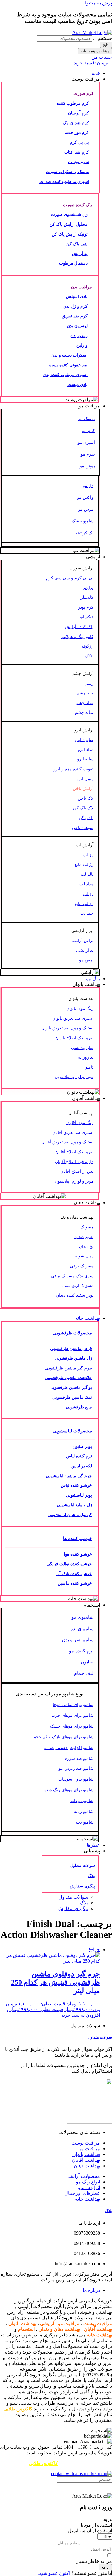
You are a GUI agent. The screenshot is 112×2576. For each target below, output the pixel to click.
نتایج (106, 45)
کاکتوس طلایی (18, 2409)
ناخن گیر (86, 818)
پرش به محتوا (99, 3)
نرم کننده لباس (79, 1456)
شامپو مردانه (82, 1801)
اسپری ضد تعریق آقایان (73, 1132)
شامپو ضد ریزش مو (76, 1768)
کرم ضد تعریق (75, 316)
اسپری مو (86, 442)
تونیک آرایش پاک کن (70, 234)
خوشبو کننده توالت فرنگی (69, 1564)
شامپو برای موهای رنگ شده (69, 1790)
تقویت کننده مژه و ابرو (73, 769)
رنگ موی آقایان (80, 1122)
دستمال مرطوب (73, 263)
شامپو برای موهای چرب (72, 1715)
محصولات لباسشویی (72, 1431)
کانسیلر (87, 597)
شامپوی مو (82, 1617)
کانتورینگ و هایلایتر (77, 637)
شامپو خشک (83, 521)
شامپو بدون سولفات (76, 1779)
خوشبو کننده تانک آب (74, 1574)
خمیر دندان (84, 1237)
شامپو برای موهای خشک (72, 1726)
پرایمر (88, 587)
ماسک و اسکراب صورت (67, 172)
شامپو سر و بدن (78, 1640)
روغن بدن (79, 336)
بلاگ (91, 1876)
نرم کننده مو (81, 1651)
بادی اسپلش (77, 296)
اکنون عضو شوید (54, 2573)
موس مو (86, 509)
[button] (50, 79)
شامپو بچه (85, 1822)
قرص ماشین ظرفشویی (71, 1348)
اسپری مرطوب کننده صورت (64, 181)
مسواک (87, 1227)
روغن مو (87, 466)
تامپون (88, 1067)
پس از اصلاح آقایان (77, 1171)
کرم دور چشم (77, 132)
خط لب (87, 913)
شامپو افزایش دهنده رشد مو (68, 1748)
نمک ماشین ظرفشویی (72, 1397)
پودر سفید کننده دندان (75, 1295)
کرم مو (89, 431)
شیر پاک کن (77, 244)
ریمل (89, 683)
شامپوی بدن (81, 1629)
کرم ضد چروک (76, 123)
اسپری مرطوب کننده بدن (65, 375)
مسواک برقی (82, 1266)
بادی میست (78, 384)
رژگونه (88, 646)
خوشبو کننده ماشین (75, 1583)
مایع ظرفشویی (79, 1407)
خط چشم (85, 693)
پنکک (89, 656)
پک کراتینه (85, 533)
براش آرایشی (82, 940)
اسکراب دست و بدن (69, 355)
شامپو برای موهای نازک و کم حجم (63, 1737)
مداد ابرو (86, 749)
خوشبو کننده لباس (76, 1485)
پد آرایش (80, 254)
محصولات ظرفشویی (72, 1333)
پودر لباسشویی (79, 1495)
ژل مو (88, 486)
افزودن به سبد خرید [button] (81, 2015)
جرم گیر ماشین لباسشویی (69, 1476)
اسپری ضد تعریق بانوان (73, 1018)
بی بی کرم (79, 142)
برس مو (86, 960)
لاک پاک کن (83, 808)
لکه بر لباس (82, 1466)
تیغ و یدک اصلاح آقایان (74, 1152)
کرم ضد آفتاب (77, 152)
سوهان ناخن (83, 828)
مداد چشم (85, 703)
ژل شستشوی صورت (69, 214)
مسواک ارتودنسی (78, 1285)
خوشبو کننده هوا (78, 1554)
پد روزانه (86, 1057)
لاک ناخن (86, 798)
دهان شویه (84, 1256)
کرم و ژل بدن (75, 306)
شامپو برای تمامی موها (73, 1704)
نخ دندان (86, 1246)
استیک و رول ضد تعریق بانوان (67, 1028)
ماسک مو (87, 419)
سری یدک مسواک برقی (72, 1276)
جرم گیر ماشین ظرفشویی (69, 1368)
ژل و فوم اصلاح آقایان (74, 1162)
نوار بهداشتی (82, 1048)
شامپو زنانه (84, 1811)
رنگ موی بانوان (80, 1008)
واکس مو (85, 497)
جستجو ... (103, 38)
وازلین (82, 345)
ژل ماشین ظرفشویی (73, 1358)
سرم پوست (79, 162)
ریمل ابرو (85, 779)
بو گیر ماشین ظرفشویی (71, 1387)
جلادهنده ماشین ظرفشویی (69, 1378)
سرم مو (88, 454)
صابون (87, 1662)
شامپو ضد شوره (79, 1758)
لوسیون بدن (77, 326)
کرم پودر (86, 607)
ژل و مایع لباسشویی (74, 1505)
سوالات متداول (83, 1865)
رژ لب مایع (84, 864)
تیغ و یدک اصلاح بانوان (74, 1038)
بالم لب (87, 874)
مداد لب (86, 884)
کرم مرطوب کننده (73, 103)
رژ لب (88, 855)
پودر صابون (82, 1446)
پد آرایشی (85, 950)
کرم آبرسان (79, 113)
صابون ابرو (84, 740)
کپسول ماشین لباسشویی (70, 1515)
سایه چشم (84, 712)
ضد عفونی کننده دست (68, 365)
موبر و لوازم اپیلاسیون (74, 1077)
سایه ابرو (85, 759)
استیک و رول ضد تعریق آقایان (67, 1142)
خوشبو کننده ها (78, 1538)
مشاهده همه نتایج (95, 51)
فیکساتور (86, 617)
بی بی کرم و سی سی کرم (70, 578)
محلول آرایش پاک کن (69, 224)
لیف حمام (84, 1673)
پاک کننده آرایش (79, 627)
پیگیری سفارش (82, 1886)
